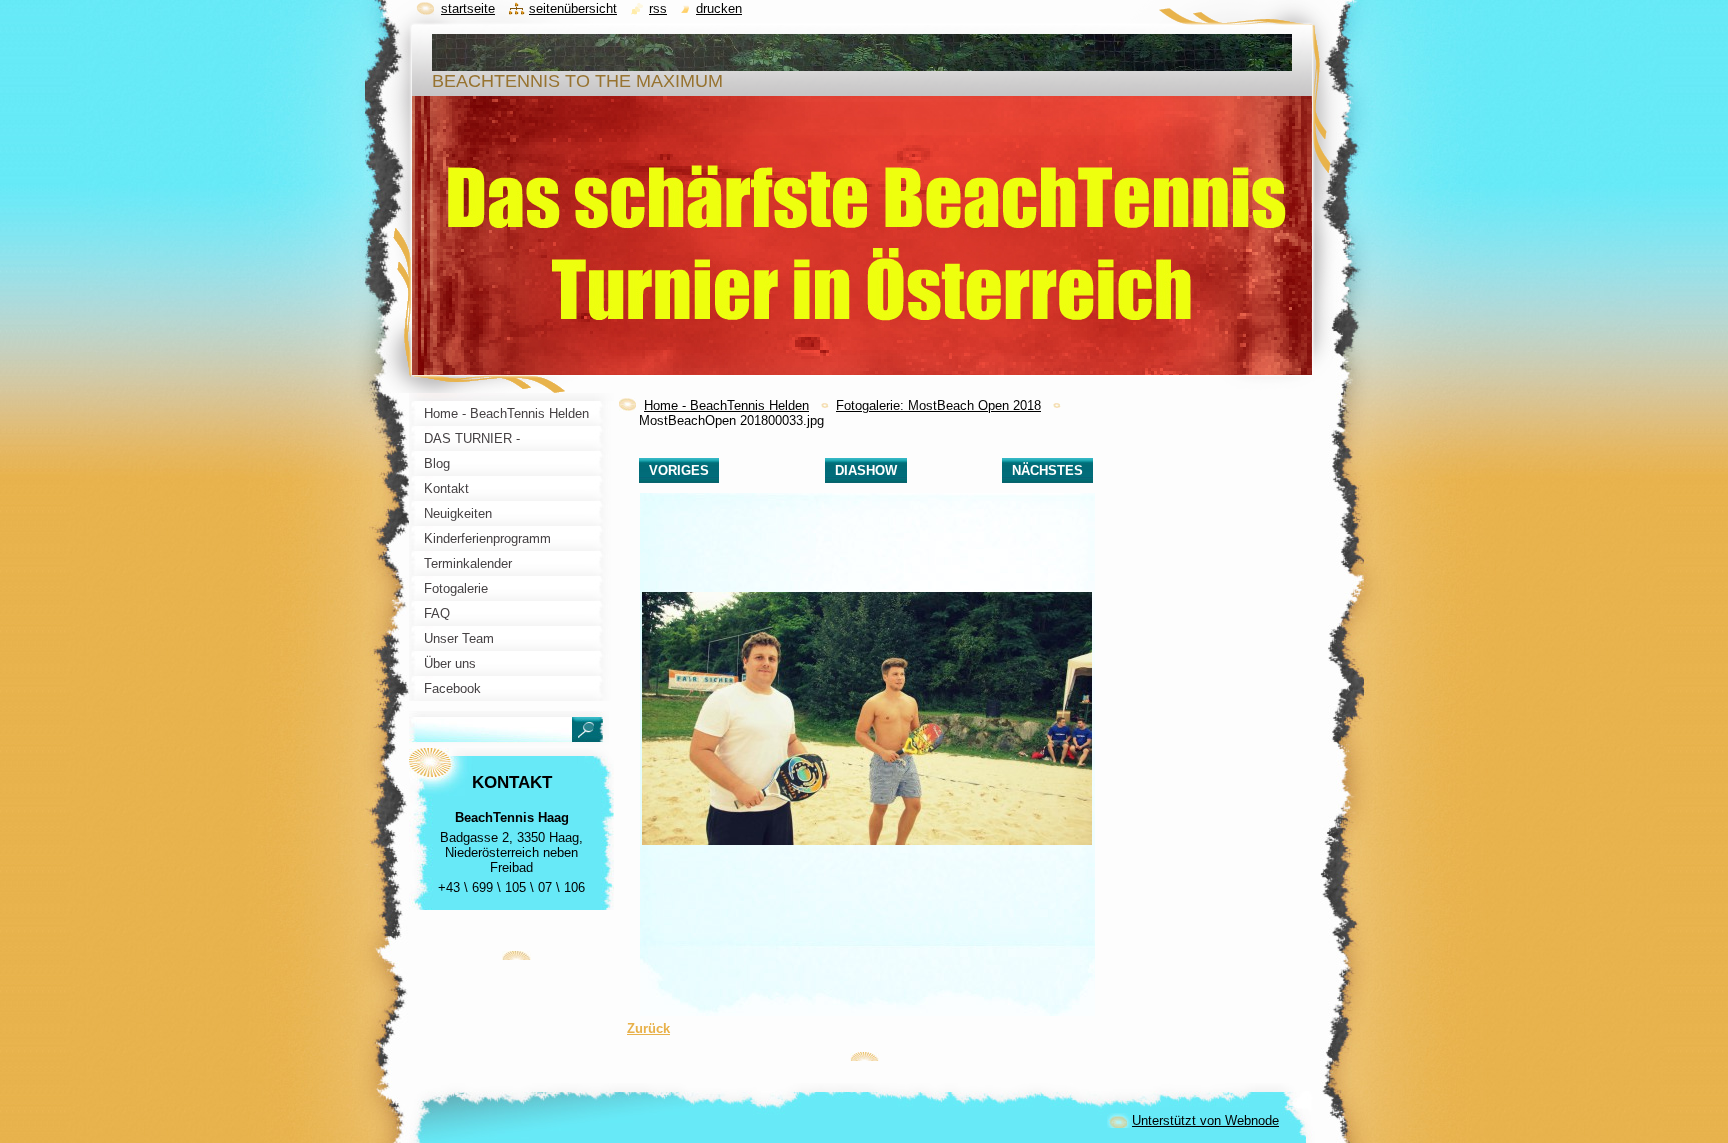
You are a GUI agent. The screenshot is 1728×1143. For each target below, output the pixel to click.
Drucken (719, 8)
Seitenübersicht (573, 8)
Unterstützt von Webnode (1205, 1120)
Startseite (468, 8)
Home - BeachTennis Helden (726, 405)
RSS (658, 8)
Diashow (866, 470)
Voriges (679, 470)
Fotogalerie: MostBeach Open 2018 (938, 405)
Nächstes (1047, 470)
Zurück (648, 1028)
